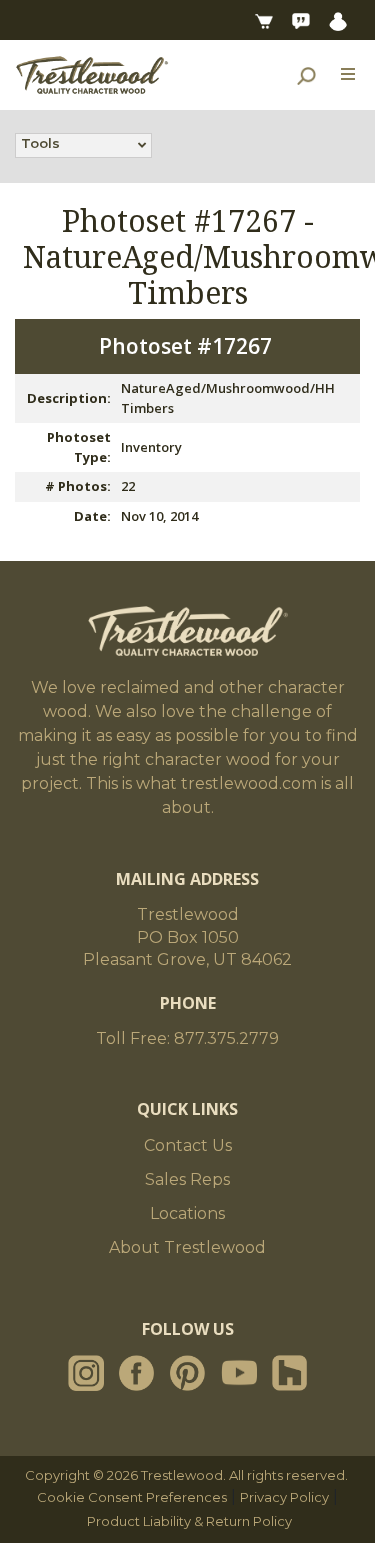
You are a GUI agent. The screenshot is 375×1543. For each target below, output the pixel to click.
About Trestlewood (187, 1247)
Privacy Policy (284, 1497)
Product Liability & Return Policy (189, 1521)
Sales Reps (187, 1179)
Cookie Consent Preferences (132, 1497)
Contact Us (188, 1145)
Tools (40, 143)
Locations (187, 1213)
